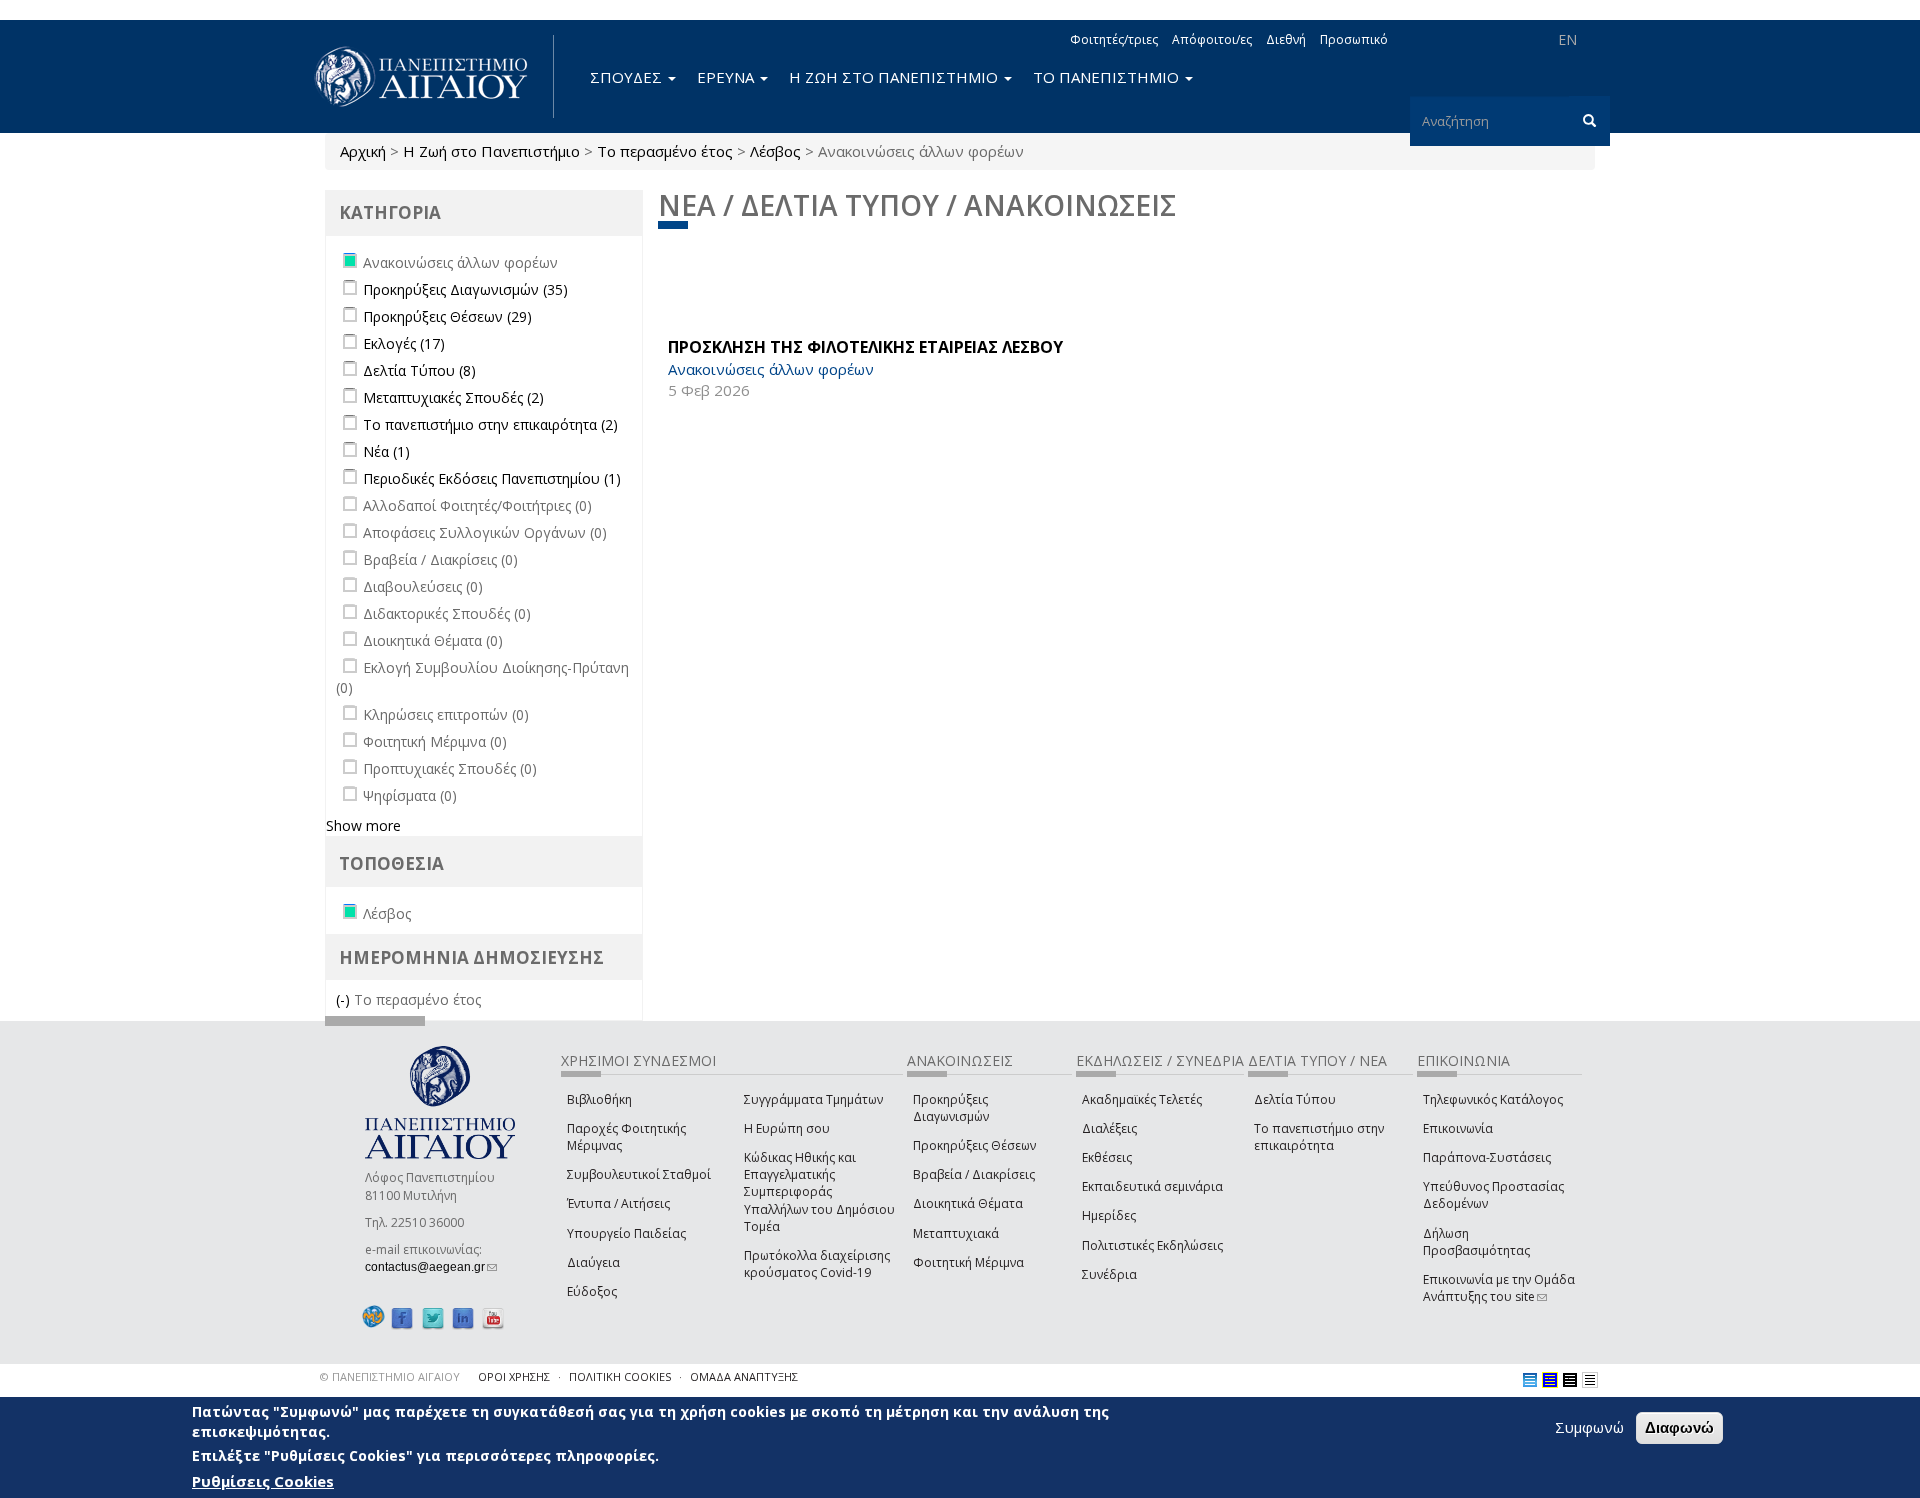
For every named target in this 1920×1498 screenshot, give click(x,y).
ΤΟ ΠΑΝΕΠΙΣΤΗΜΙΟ (1108, 77)
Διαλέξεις (1109, 1128)
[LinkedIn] (463, 1317)
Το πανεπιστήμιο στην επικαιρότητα (1319, 1137)
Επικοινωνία (1458, 1128)
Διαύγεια (593, 1262)
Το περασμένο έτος (665, 151)
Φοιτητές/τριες (1114, 39)
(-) (345, 999)
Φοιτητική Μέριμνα (968, 1262)
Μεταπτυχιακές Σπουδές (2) (453, 397)
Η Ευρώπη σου (787, 1128)
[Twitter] (433, 1317)
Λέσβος (775, 151)
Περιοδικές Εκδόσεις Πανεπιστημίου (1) (492, 478)
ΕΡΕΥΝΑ (727, 77)
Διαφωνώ (1679, 1427)
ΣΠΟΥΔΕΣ (628, 77)
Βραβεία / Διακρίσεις (974, 1174)
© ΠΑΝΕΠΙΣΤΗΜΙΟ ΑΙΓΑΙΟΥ (390, 1376)
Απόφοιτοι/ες (1212, 39)
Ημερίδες (1109, 1215)
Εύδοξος (592, 1291)
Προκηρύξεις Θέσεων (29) (447, 316)
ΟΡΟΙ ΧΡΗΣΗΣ (514, 1376)
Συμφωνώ (1589, 1427)
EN (1567, 39)
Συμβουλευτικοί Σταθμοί (639, 1174)
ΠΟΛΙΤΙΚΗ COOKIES (620, 1376)
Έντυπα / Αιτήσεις (618, 1203)
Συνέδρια (1109, 1274)
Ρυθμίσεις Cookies (263, 1481)
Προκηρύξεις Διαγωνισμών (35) (465, 289)
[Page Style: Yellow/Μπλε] (1550, 1380)
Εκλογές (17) (404, 343)
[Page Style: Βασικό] (1530, 1380)
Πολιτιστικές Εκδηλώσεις (1152, 1245)
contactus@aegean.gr (431, 1267)
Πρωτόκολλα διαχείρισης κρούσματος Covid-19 (817, 1264)
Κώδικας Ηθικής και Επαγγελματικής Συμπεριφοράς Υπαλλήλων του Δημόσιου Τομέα (819, 1192)
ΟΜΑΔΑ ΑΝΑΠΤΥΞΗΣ (744, 1376)
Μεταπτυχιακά (956, 1233)
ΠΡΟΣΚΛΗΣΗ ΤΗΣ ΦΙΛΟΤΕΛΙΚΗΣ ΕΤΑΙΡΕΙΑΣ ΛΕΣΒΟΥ (865, 347)
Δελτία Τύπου (1295, 1099)
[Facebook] (402, 1317)
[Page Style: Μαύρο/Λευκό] (1590, 1380)
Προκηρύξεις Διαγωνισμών (951, 1108)
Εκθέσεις (1107, 1157)
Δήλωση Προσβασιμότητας (1476, 1242)
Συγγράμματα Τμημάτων (813, 1099)
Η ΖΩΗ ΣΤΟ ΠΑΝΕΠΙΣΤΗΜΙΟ (895, 77)
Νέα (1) (386, 451)
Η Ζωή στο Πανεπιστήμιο (491, 151)
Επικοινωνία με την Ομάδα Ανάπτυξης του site (1499, 1288)
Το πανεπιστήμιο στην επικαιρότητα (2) (490, 424)
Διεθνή (1286, 39)
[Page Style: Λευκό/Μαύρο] (1570, 1380)
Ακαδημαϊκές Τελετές (1142, 1099)
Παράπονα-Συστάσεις (1487, 1157)
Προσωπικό (1354, 39)
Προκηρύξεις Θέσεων (974, 1145)
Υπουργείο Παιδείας (626, 1233)
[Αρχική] (432, 76)
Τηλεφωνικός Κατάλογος (1493, 1099)
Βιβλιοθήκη (599, 1099)
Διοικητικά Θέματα (968, 1203)
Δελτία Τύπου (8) (419, 370)
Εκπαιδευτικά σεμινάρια (1152, 1186)
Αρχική (363, 151)
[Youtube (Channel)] (493, 1317)
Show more (363, 825)
